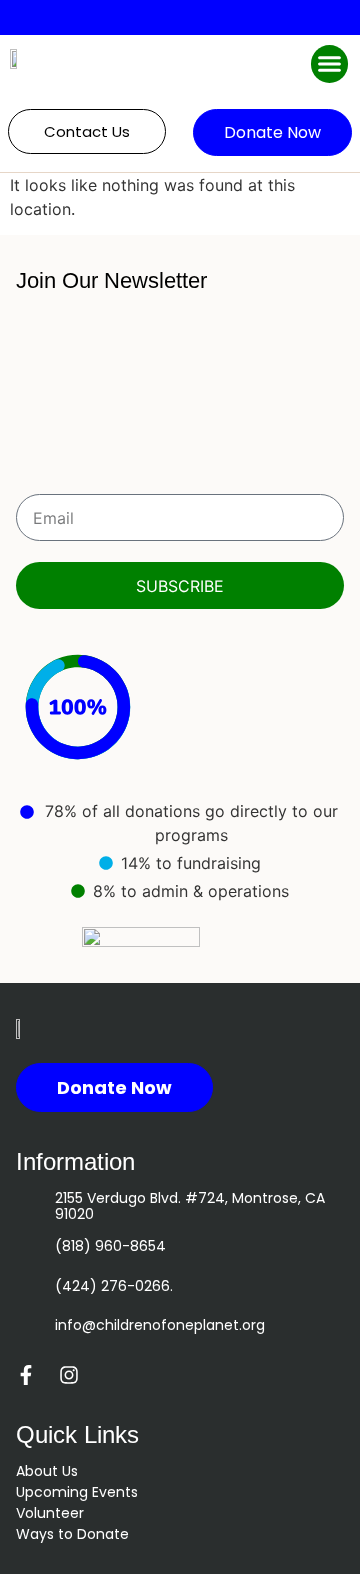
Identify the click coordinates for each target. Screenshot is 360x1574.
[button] (330, 64)
